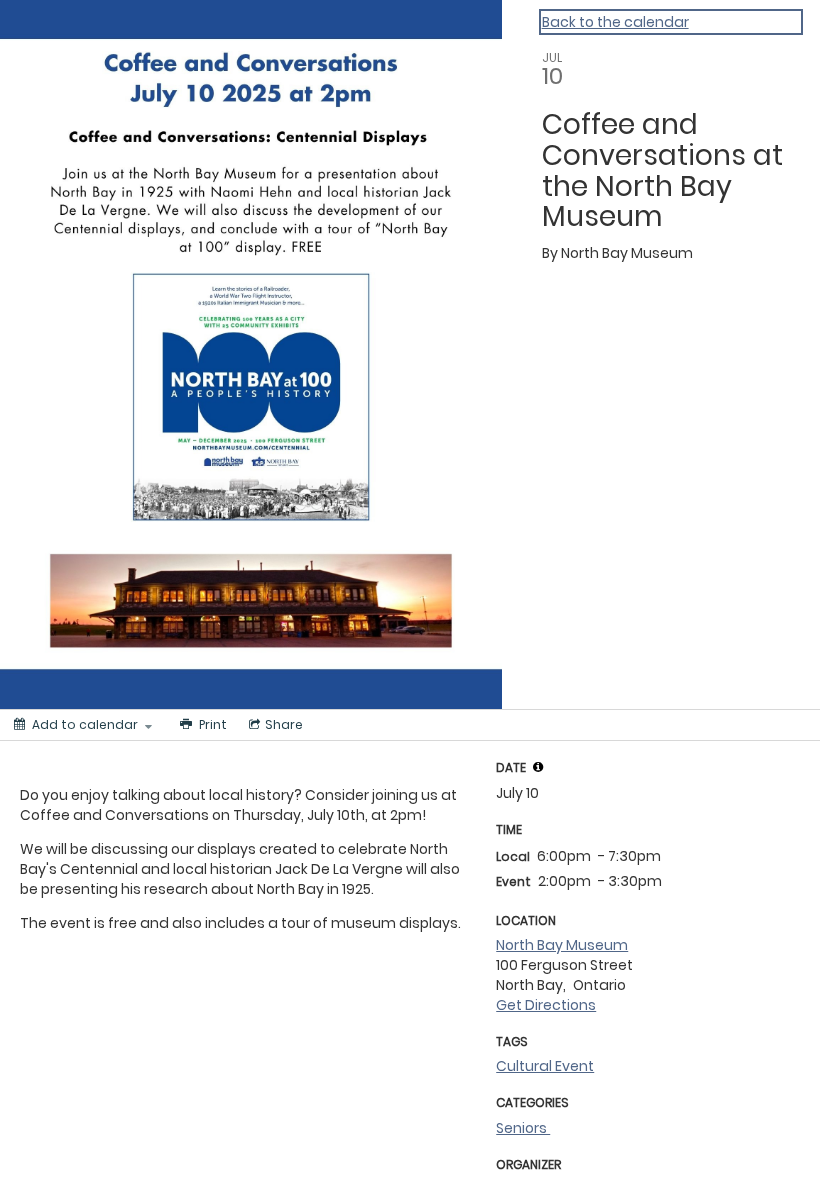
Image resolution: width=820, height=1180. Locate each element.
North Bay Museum (562, 945)
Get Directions (546, 1005)
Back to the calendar (615, 22)
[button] (538, 767)
